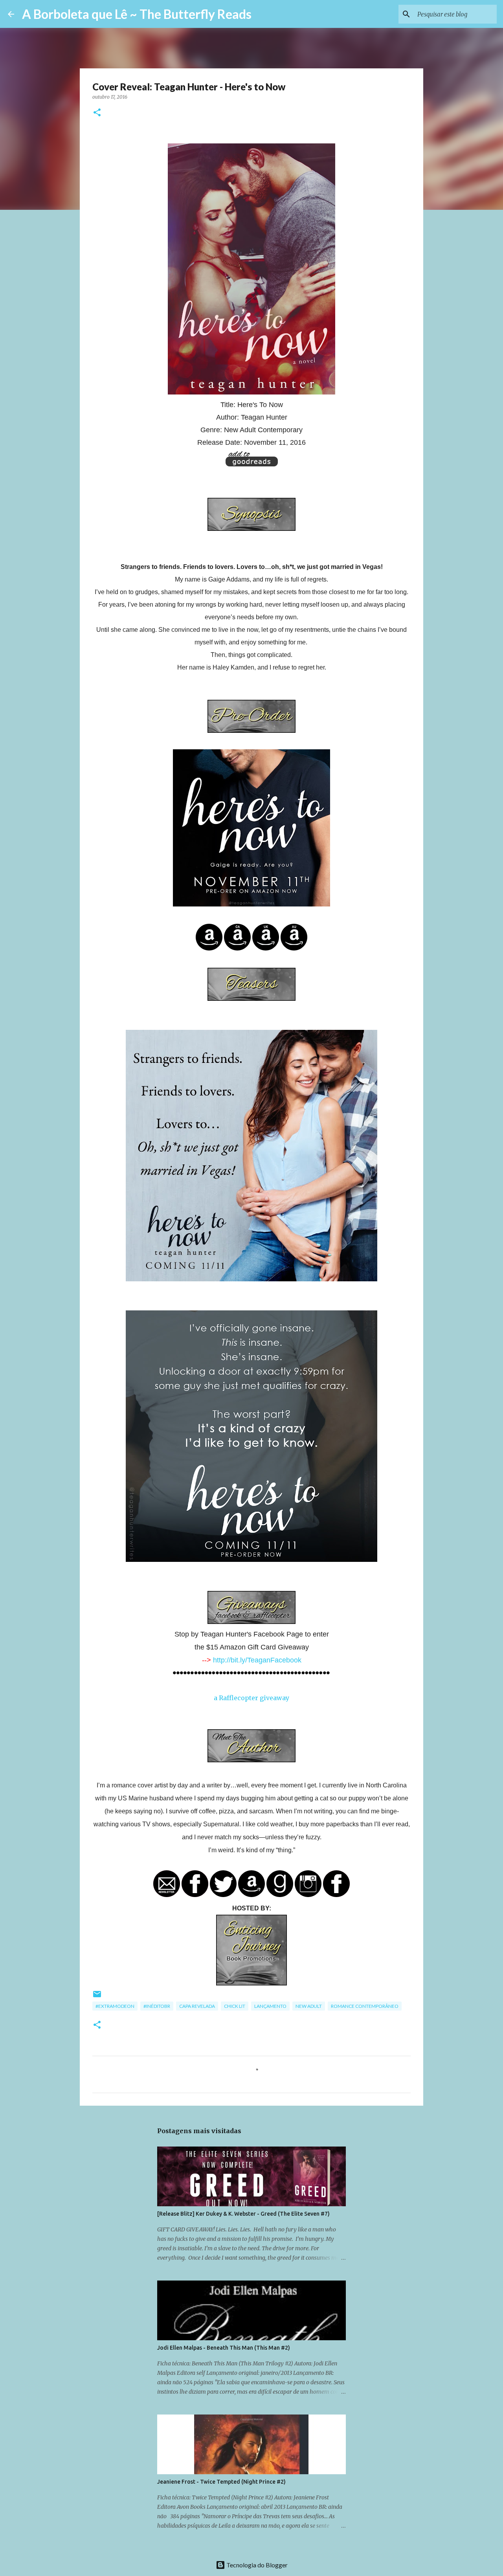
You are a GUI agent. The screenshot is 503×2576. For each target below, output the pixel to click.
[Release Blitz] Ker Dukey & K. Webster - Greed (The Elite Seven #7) (243, 2214)
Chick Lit (235, 2006)
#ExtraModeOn (115, 2006)
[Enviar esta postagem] (97, 1997)
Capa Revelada (197, 2006)
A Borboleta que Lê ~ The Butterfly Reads (137, 14)
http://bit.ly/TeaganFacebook (257, 1660)
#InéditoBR (157, 2006)
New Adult (309, 2006)
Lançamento (270, 2006)
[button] (97, 113)
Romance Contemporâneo (365, 2006)
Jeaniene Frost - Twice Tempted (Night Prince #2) (221, 2482)
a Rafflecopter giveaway (251, 1698)
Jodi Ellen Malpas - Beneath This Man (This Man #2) (224, 2348)
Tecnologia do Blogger (256, 2565)
